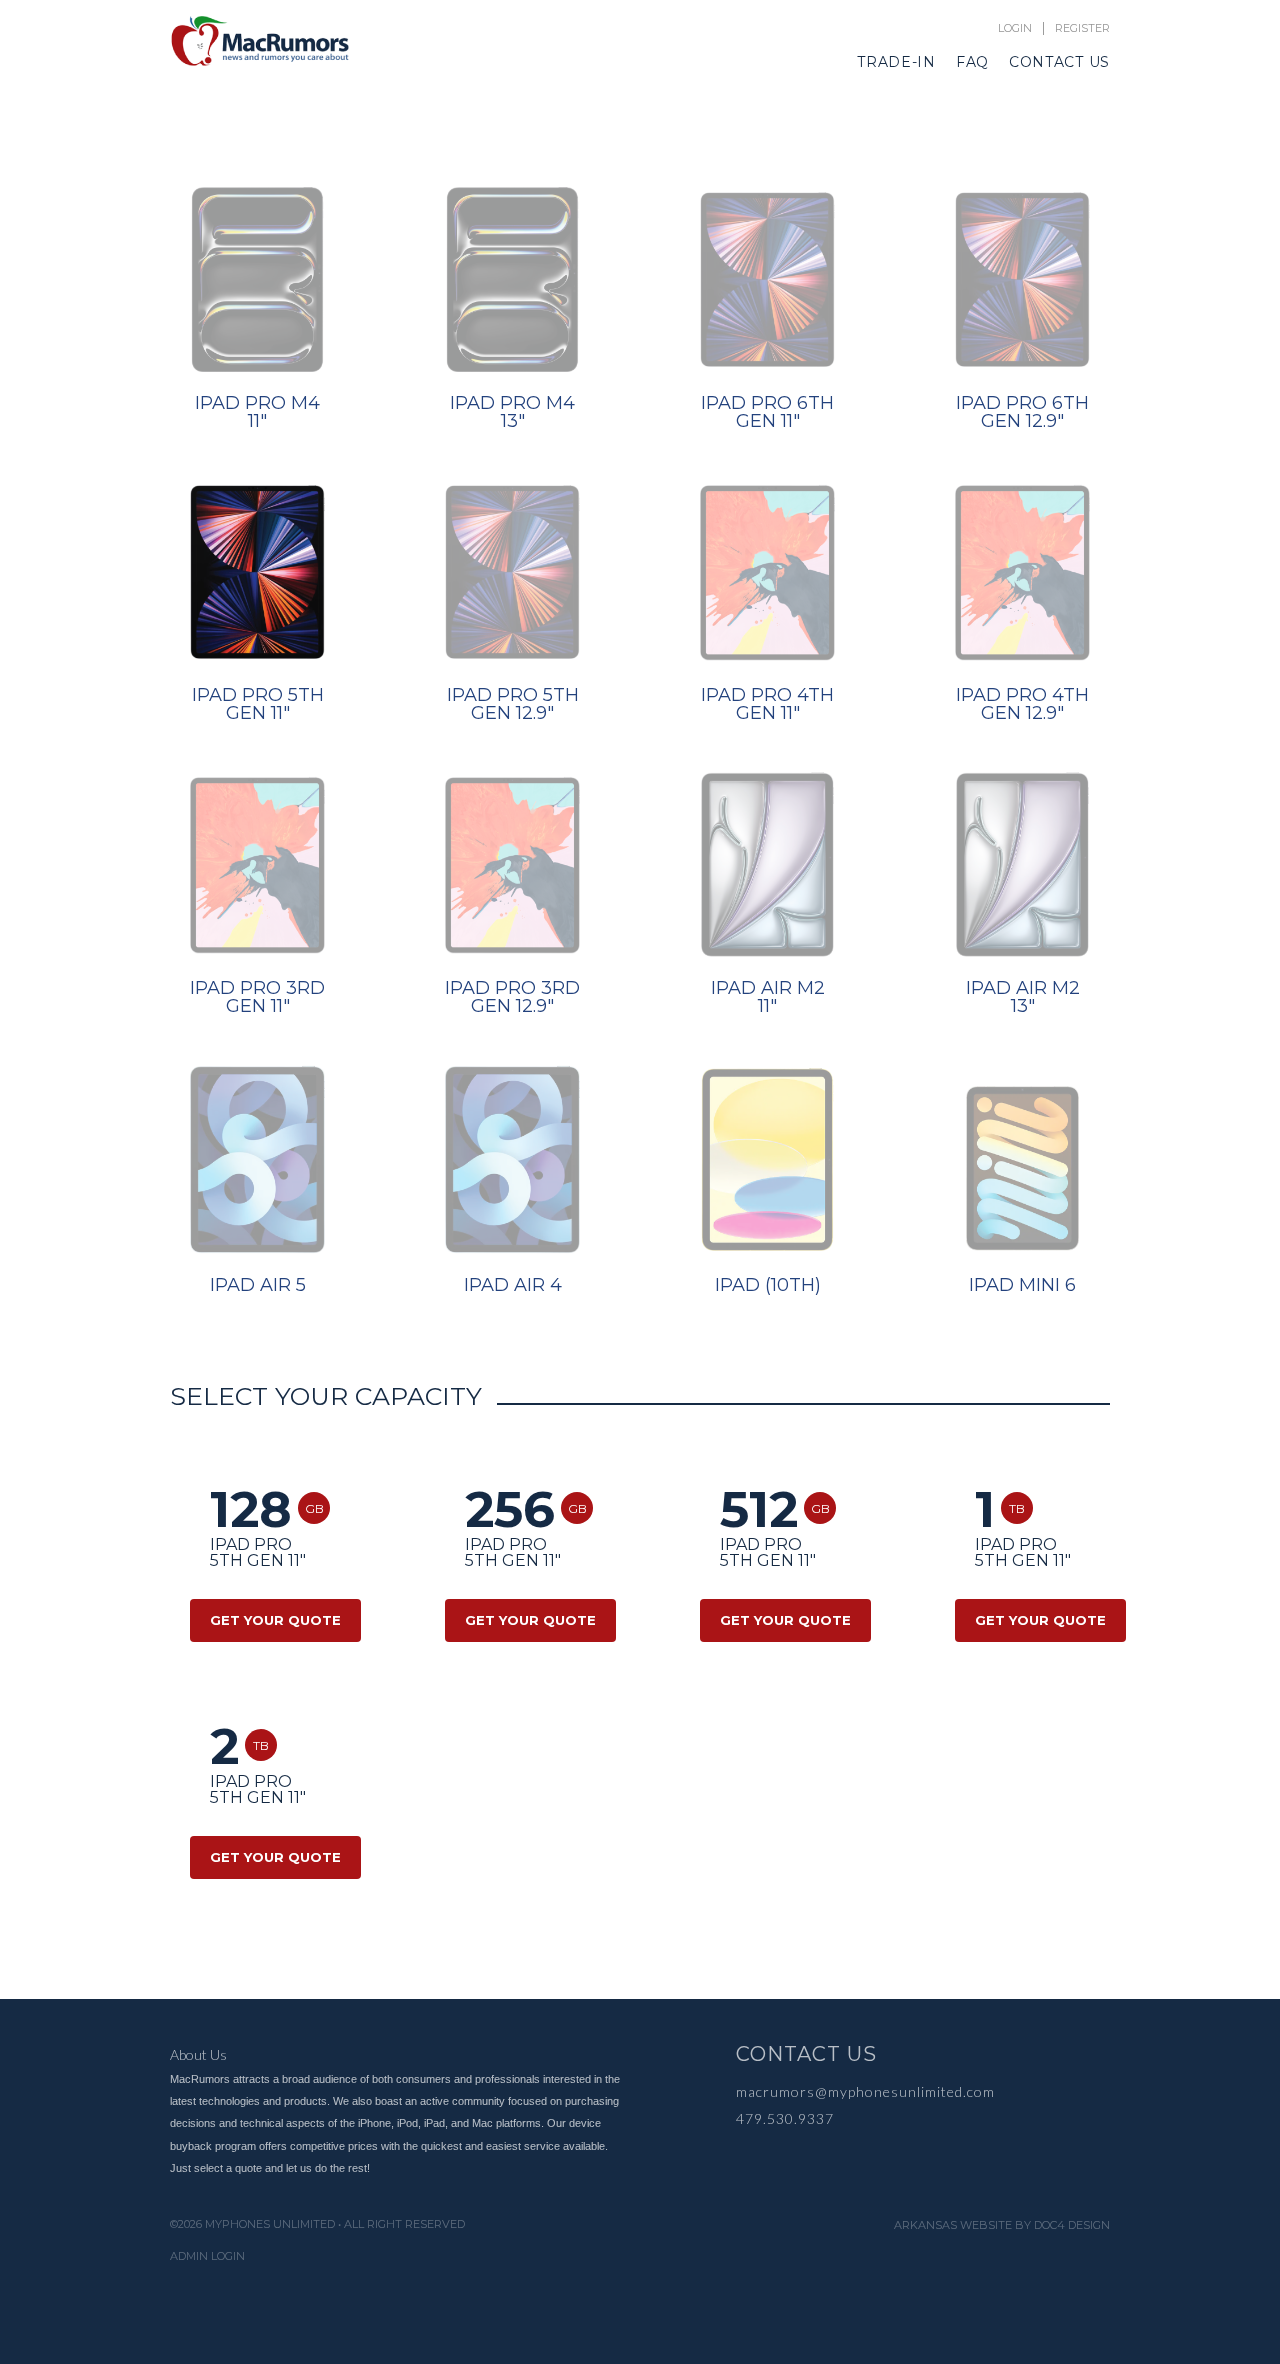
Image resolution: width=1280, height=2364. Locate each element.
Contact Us (1059, 62)
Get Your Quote (275, 1620)
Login (1015, 28)
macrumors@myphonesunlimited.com (865, 2091)
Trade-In (896, 62)
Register (1082, 28)
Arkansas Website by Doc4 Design (1002, 2225)
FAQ (972, 62)
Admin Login (207, 2256)
